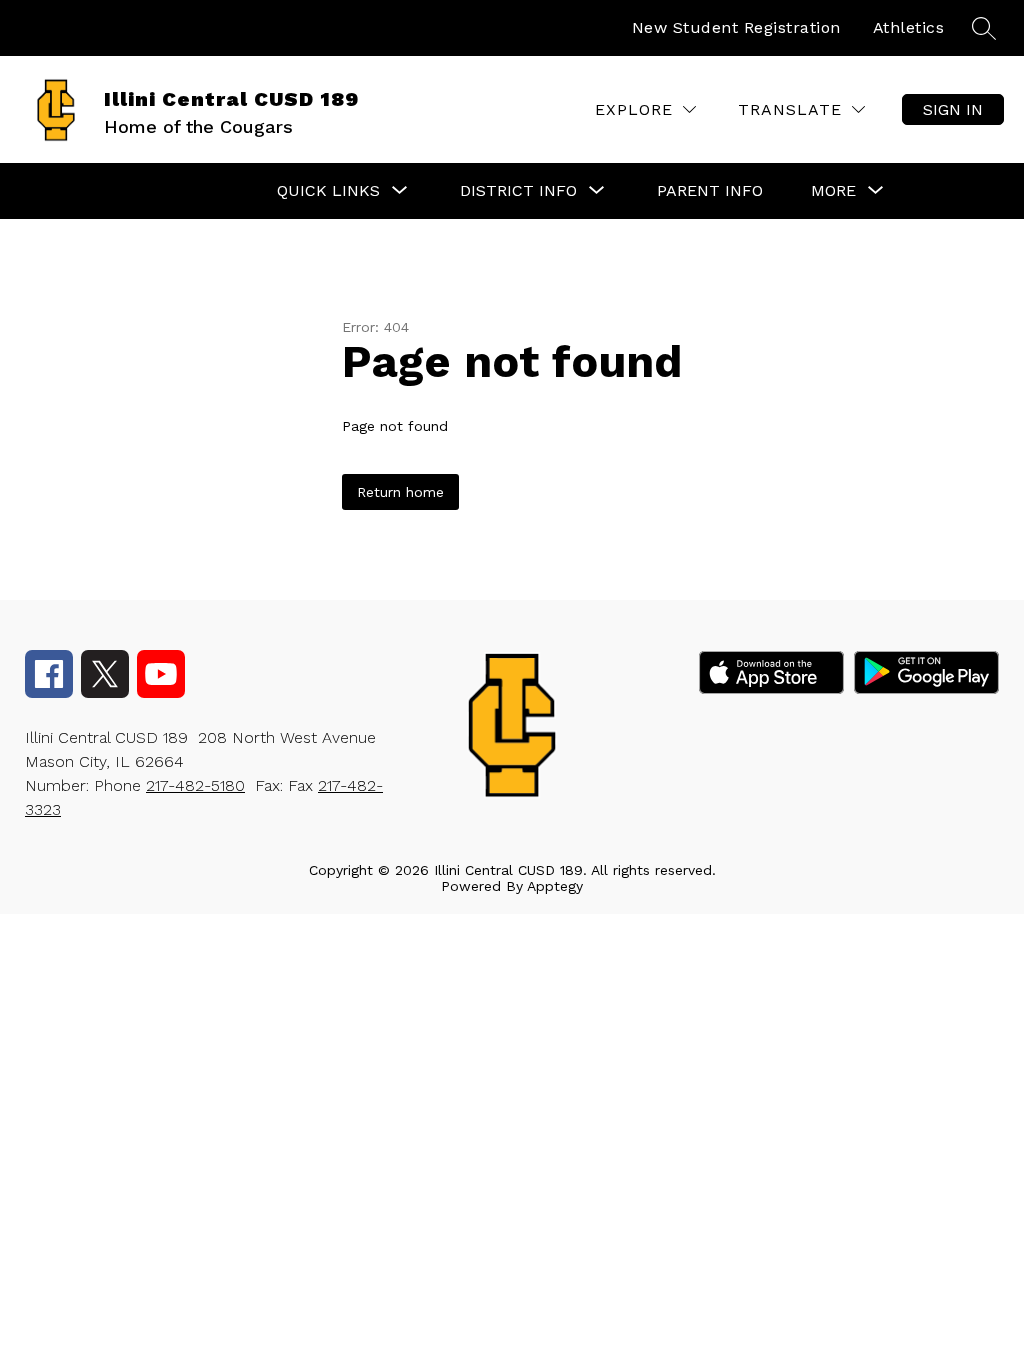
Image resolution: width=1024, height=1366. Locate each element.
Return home (400, 492)
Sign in (953, 109)
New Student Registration (736, 27)
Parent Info (710, 190)
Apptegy (555, 886)
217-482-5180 (195, 785)
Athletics (909, 27)
